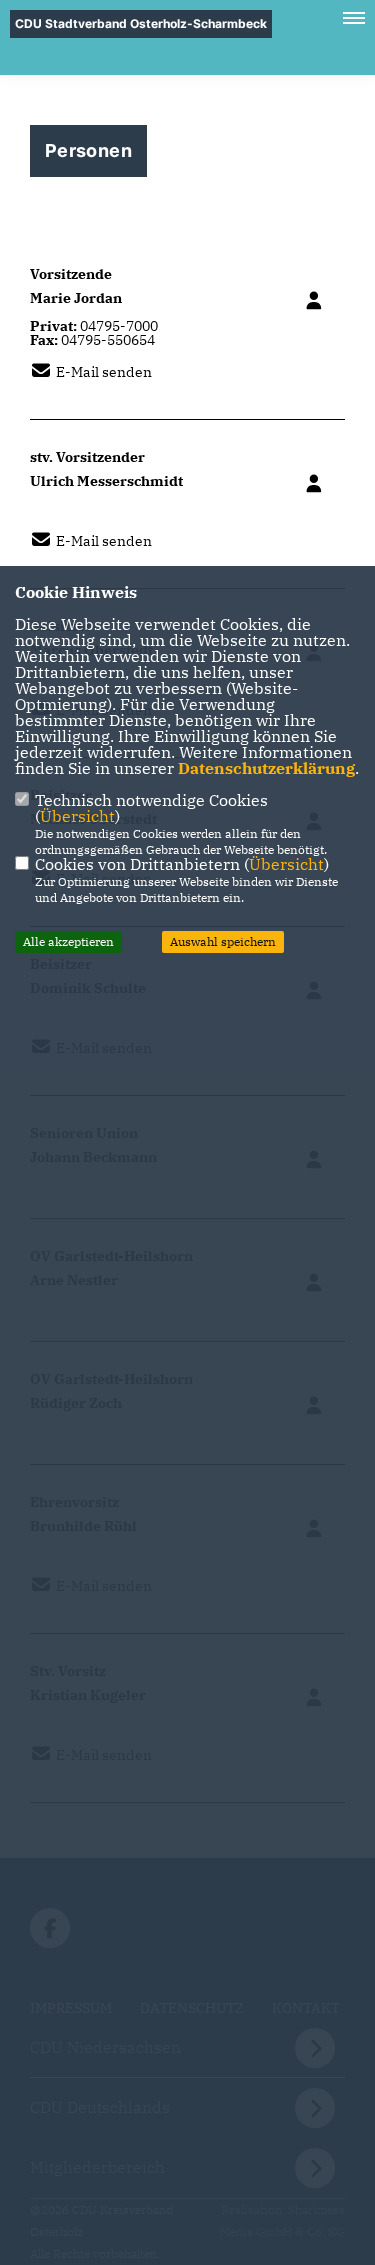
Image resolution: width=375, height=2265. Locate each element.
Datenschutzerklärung (266, 768)
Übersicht (77, 816)
